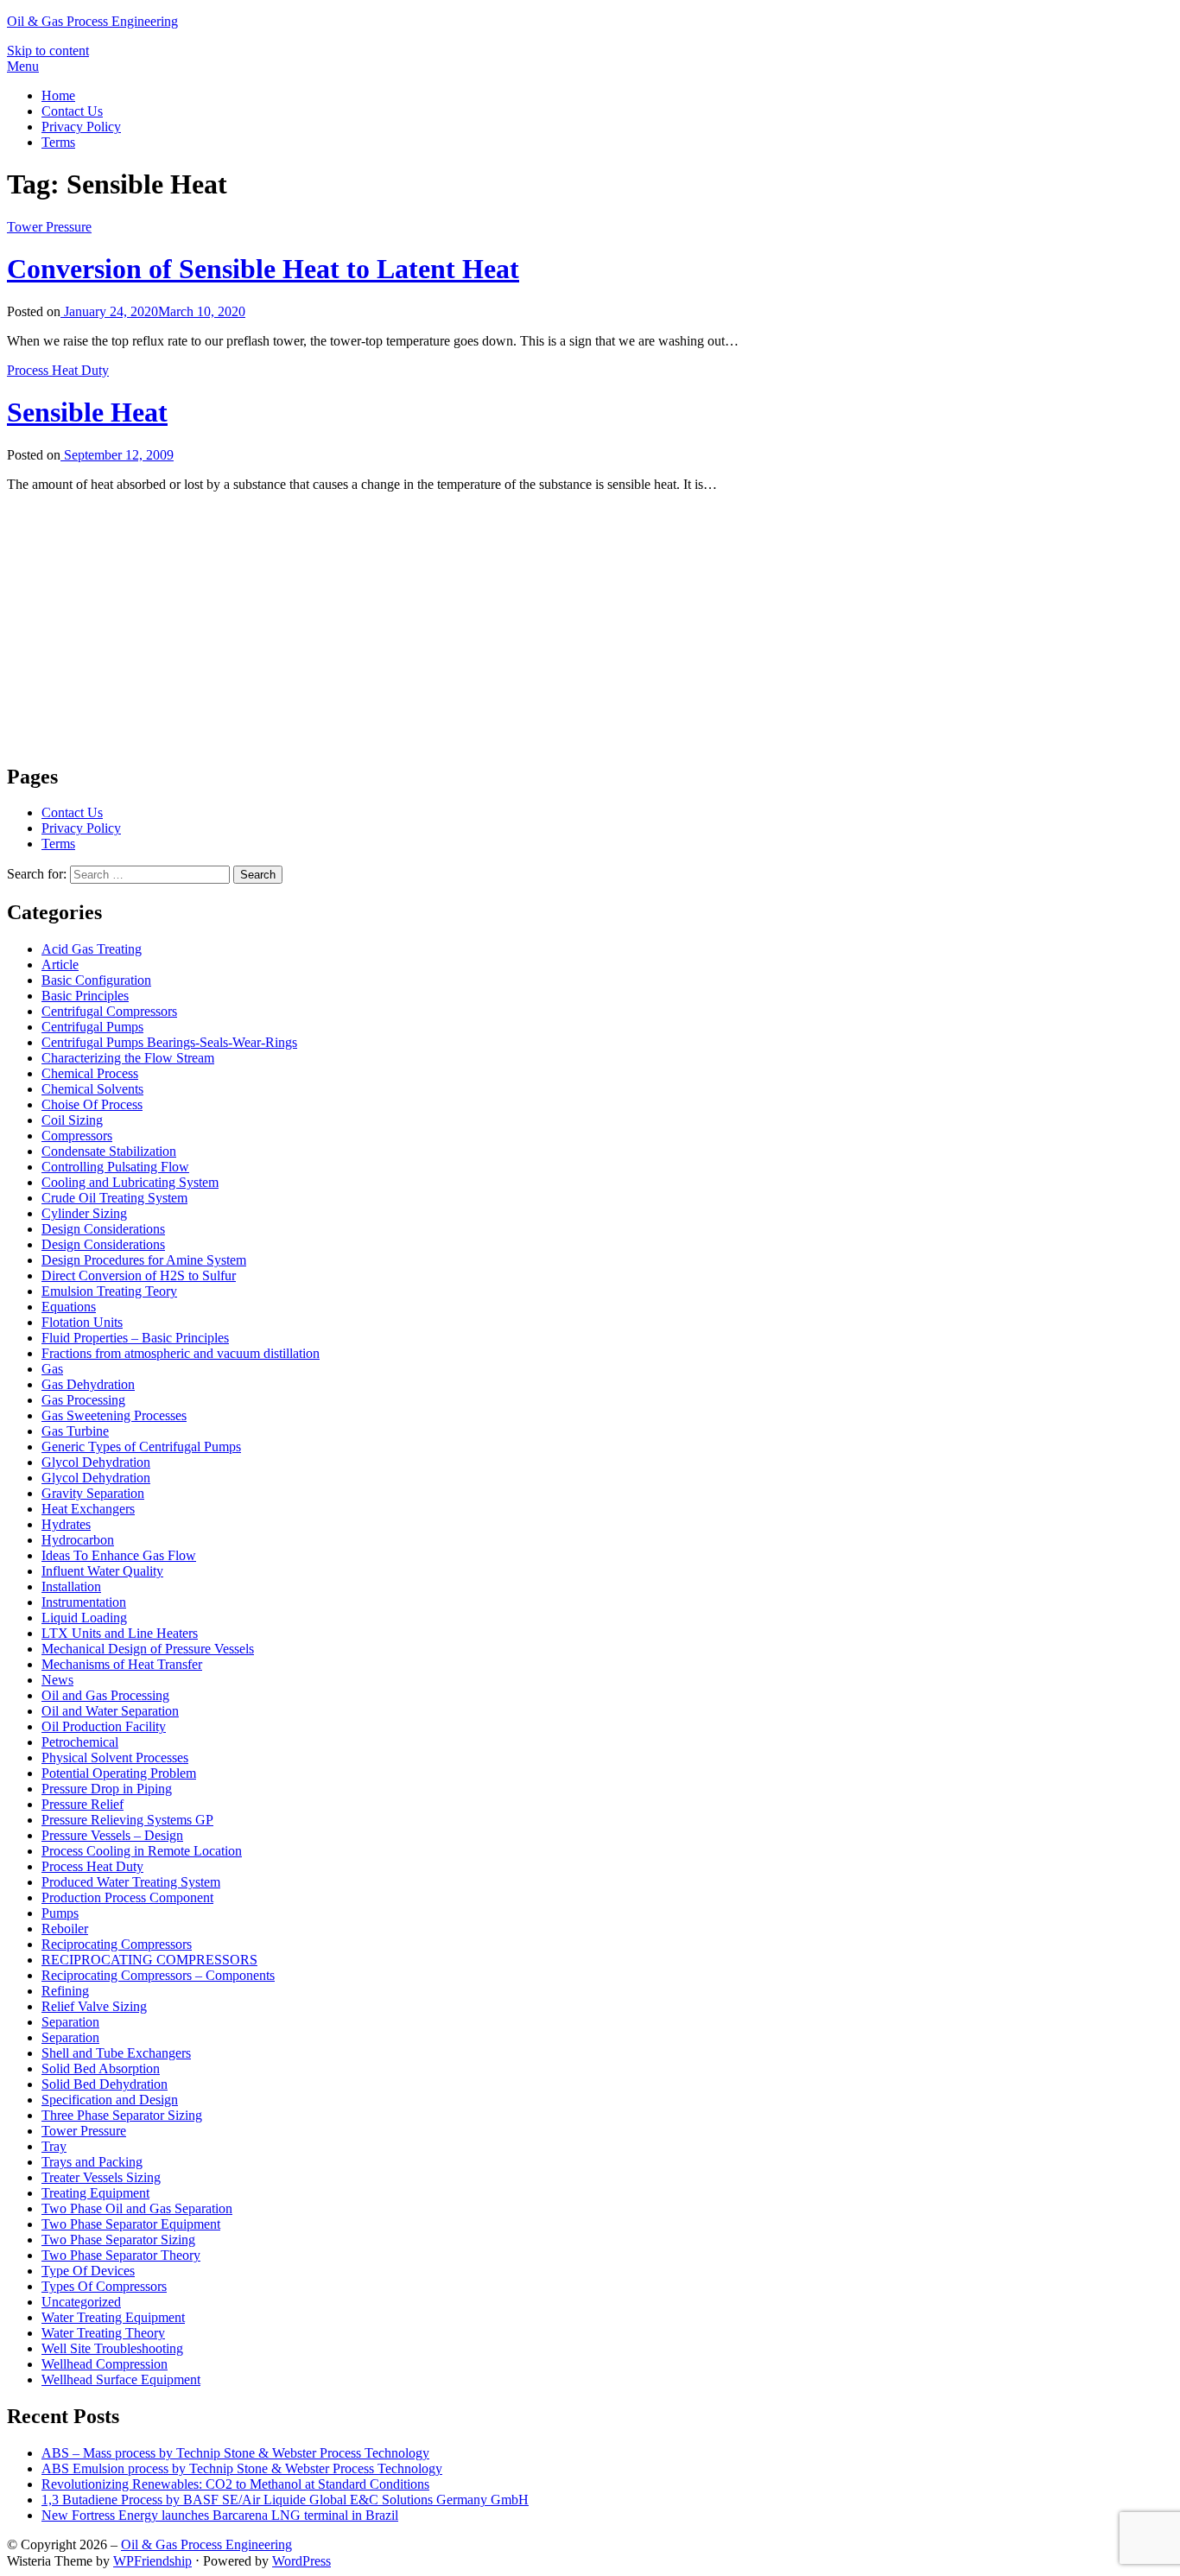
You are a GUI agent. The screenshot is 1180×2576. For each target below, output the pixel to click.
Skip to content (48, 51)
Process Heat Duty (58, 370)
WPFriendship (152, 2561)
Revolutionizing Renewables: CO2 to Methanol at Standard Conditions (235, 2484)
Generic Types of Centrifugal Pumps (141, 1447)
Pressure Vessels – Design (112, 1835)
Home (58, 95)
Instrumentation (84, 1602)
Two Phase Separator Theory (121, 2255)
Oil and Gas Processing (105, 1695)
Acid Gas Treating (92, 949)
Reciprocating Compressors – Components (158, 1975)
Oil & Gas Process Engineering (92, 21)
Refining (65, 1991)
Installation (71, 1586)
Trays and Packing (92, 2162)
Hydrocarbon (78, 1540)
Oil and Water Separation (110, 1711)
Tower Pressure (49, 227)
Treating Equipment (95, 2193)
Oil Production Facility (104, 1726)
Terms (58, 142)
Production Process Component (127, 1897)
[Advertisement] (525, 627)
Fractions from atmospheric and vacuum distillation (181, 1353)
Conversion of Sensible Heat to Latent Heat (263, 269)
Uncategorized (81, 2302)
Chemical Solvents (92, 1089)
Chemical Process (90, 1073)
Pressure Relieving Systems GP (127, 1820)
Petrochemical (80, 1742)
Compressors (77, 1136)
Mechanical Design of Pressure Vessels (148, 1649)
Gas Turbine (75, 1431)
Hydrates (66, 1524)
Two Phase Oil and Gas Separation (137, 2208)
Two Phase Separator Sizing (118, 2240)
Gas (52, 1369)
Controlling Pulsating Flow (115, 1167)
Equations (69, 1307)
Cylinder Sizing (84, 1213)
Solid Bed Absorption (101, 2068)
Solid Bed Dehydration (105, 2084)
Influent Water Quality (102, 1571)
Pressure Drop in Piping (107, 1789)
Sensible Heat (87, 412)
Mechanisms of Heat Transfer (122, 1664)
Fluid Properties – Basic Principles (135, 1338)
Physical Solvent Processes (115, 1758)
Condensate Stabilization (109, 1151)
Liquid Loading (84, 1618)
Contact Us (72, 111)
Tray (54, 2146)
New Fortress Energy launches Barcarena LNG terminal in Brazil (220, 2515)
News (57, 1680)
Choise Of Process (92, 1104)
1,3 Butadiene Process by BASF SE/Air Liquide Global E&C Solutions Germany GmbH (285, 2500)
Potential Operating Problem (119, 1773)
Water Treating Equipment (113, 2317)
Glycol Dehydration (96, 1462)
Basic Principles (85, 996)
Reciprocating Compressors (117, 1944)
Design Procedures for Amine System (144, 1260)
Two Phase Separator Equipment (131, 2224)
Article (60, 964)
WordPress (301, 2561)
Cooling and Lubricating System (130, 1182)
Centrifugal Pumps (92, 1027)
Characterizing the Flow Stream (128, 1058)
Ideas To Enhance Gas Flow (119, 1555)
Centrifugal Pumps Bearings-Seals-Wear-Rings (169, 1042)
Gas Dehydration (88, 1384)
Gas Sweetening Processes (114, 1415)
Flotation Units (82, 1322)
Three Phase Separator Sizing (122, 2115)
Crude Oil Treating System (114, 1198)
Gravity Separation (93, 1493)
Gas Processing (83, 1400)
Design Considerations (103, 1229)
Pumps (60, 1913)
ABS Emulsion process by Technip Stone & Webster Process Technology (242, 2468)
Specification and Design (110, 2100)
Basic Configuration (96, 980)
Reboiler (65, 1929)
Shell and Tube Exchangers (116, 2053)
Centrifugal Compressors (109, 1011)
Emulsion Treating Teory (109, 1291)
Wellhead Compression (105, 2364)
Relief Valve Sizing (94, 2006)
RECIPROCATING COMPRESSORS (149, 1960)
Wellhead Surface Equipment (121, 2379)
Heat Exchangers (88, 1509)
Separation (70, 2022)
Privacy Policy (81, 127)
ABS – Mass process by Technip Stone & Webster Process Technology (235, 2453)
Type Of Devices (88, 2271)
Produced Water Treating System (131, 1882)
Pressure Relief (82, 1804)
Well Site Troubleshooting (112, 2348)
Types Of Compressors (104, 2286)
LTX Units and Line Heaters (120, 1633)
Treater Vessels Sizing (101, 2177)
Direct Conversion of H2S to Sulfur (139, 1275)
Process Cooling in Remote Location (142, 1851)
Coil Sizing (72, 1120)
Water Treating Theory (103, 2333)
